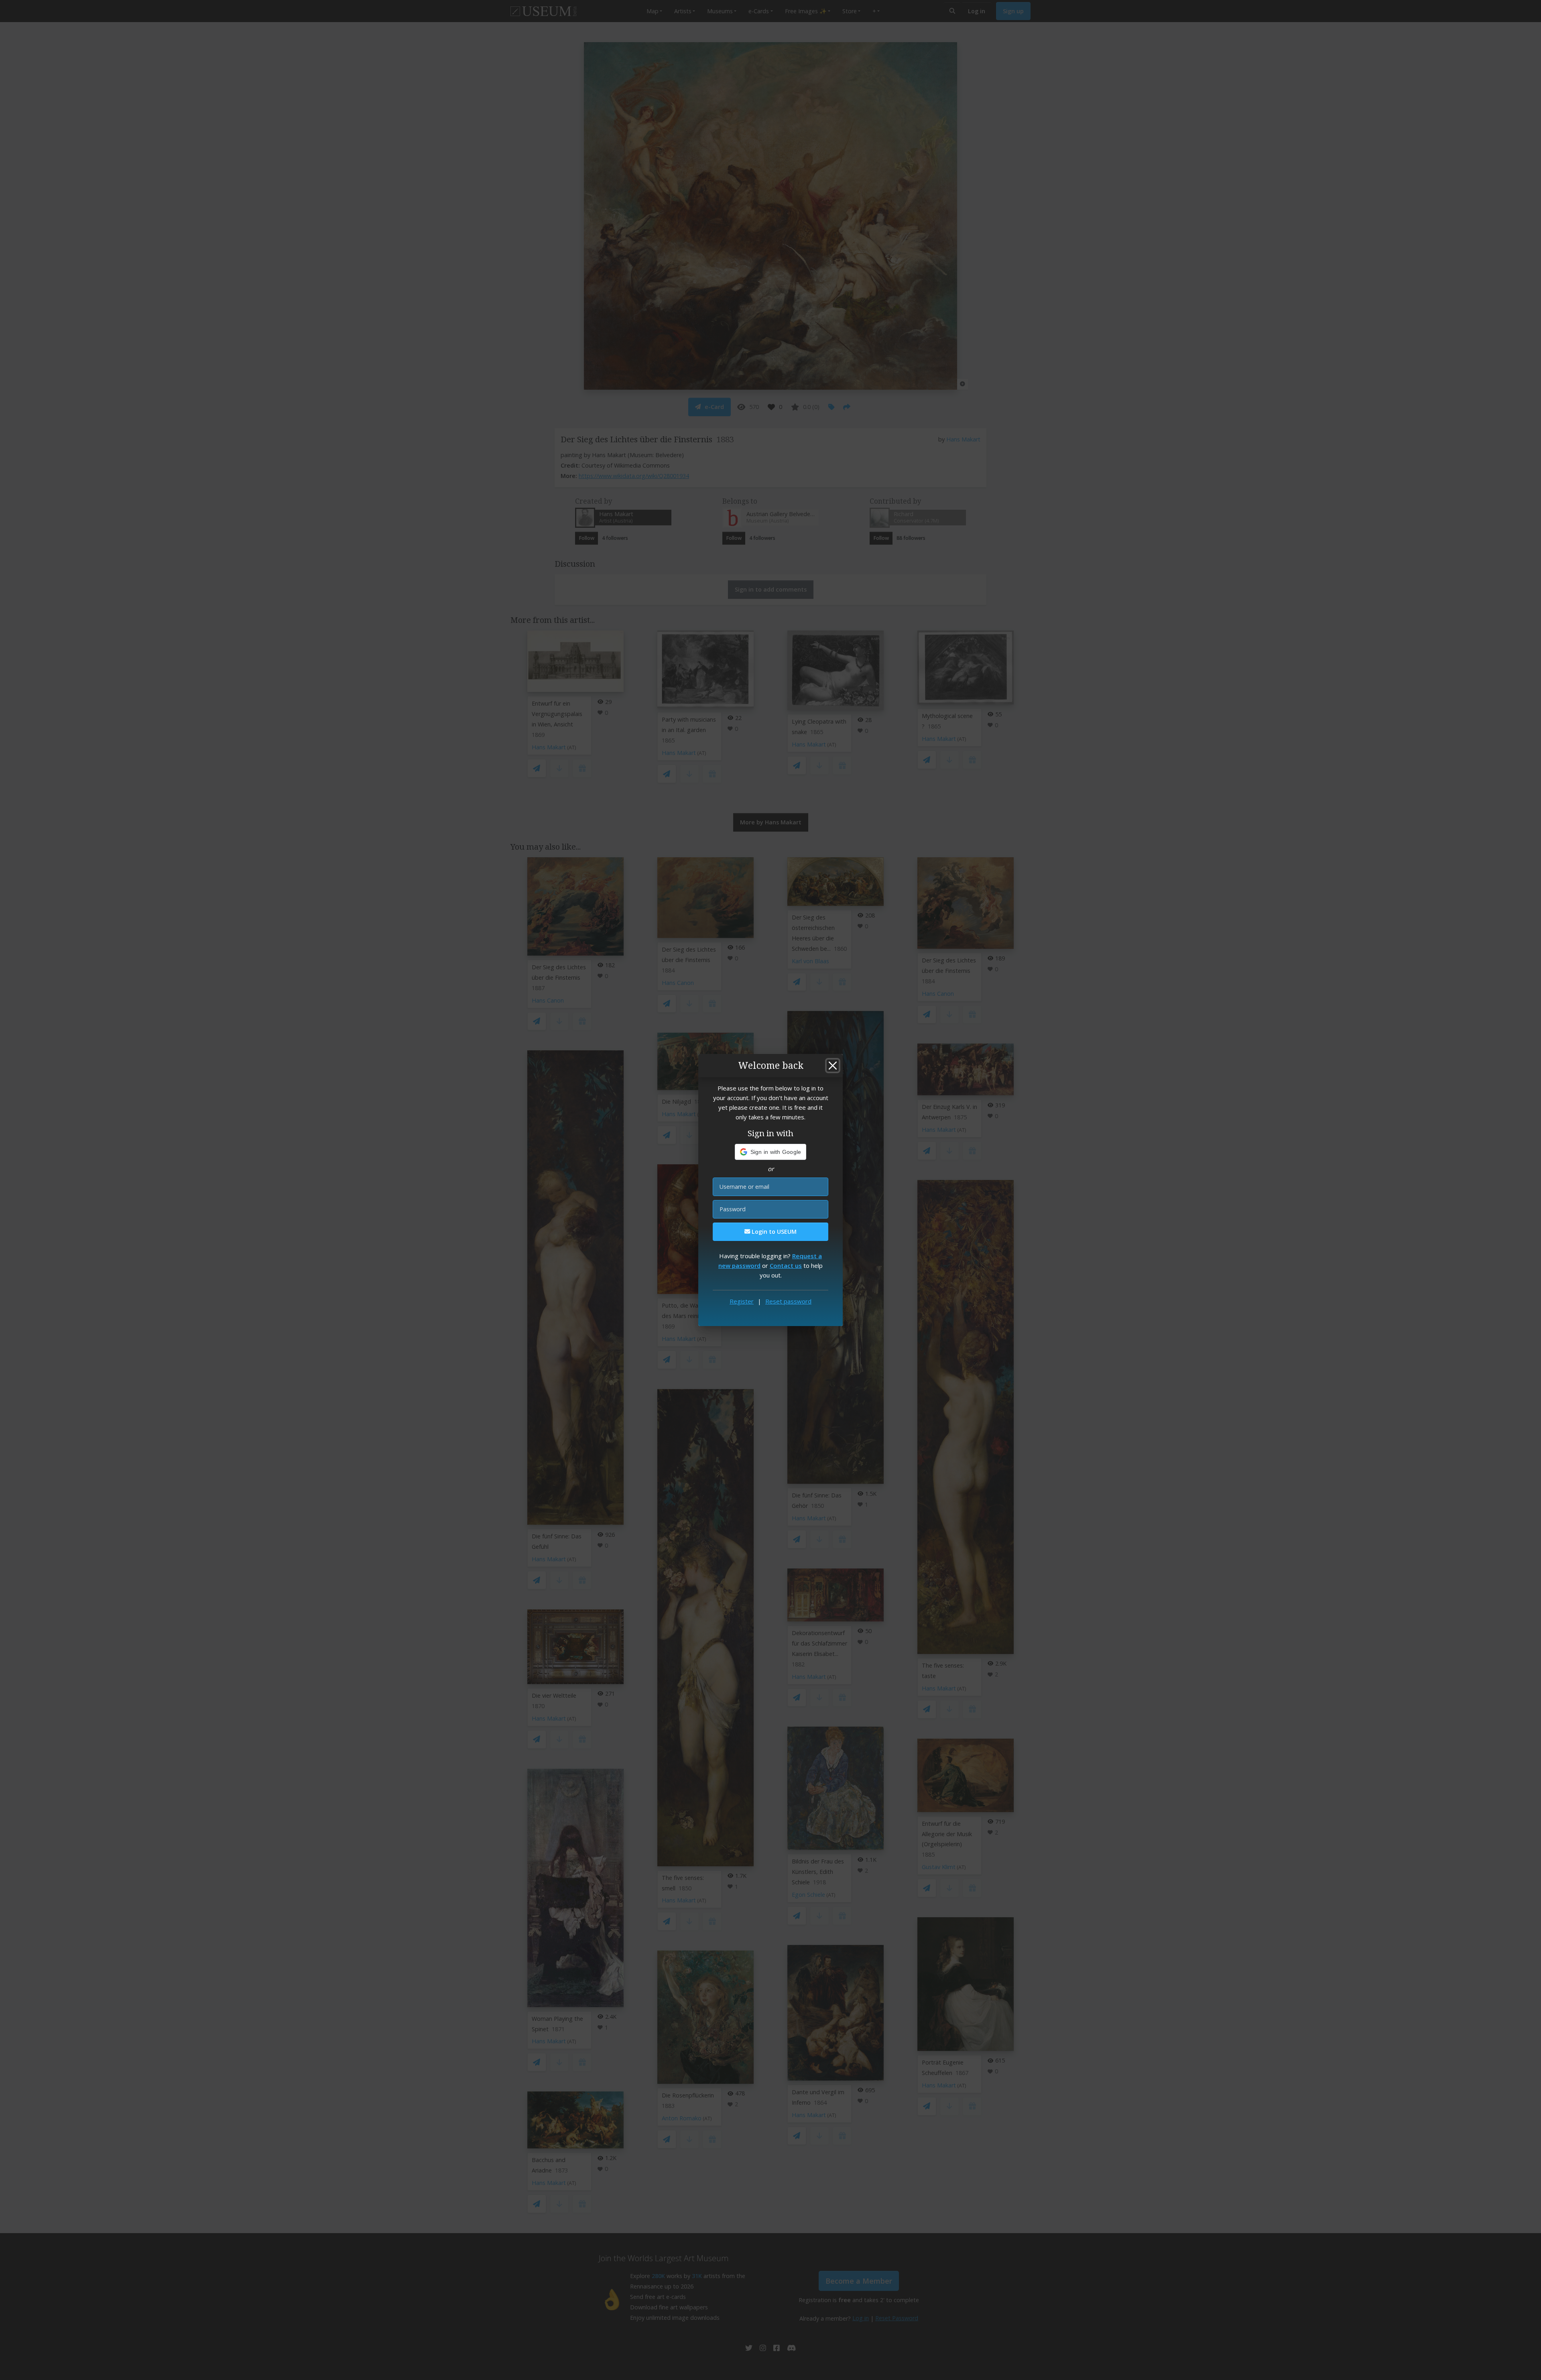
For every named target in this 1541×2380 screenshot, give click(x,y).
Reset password (788, 1301)
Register (742, 1301)
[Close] (833, 1066)
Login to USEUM (773, 1232)
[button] (771, 1152)
